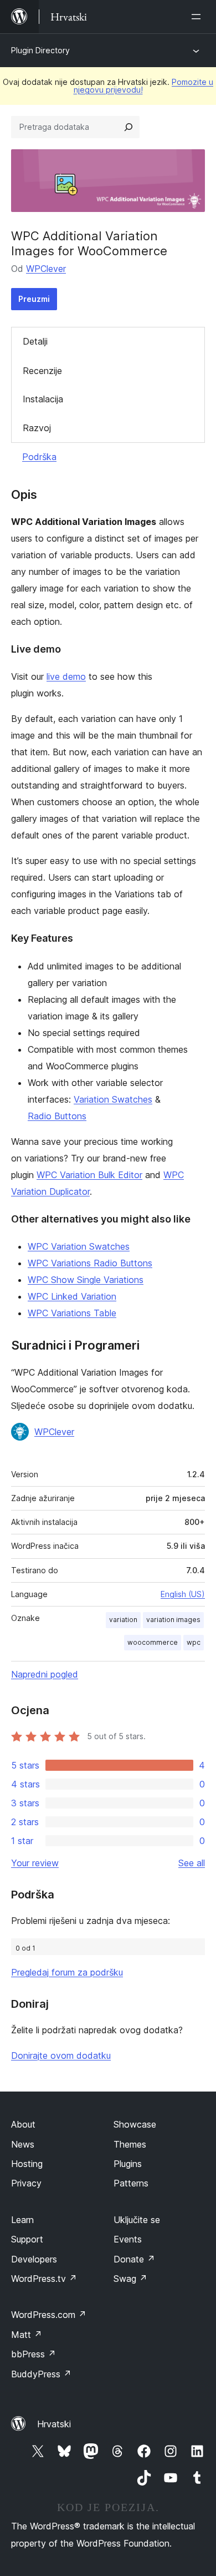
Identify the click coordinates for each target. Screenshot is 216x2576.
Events (128, 2239)
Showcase (135, 2124)
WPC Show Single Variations (86, 1280)
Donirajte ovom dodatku (61, 2055)
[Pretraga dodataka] (128, 127)
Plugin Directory (40, 50)
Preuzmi (34, 299)
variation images (173, 1620)
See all (192, 1863)
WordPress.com (49, 2315)
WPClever (46, 269)
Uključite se (137, 2220)
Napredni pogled (45, 1674)
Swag (130, 2279)
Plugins (128, 2164)
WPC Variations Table (72, 1313)
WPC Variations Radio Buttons (90, 1263)
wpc (194, 1642)
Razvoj (37, 428)
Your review (35, 1863)
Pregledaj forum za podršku (67, 1972)
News (23, 2144)
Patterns (131, 2183)
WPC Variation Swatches (79, 1246)
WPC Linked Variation (72, 1296)
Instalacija (43, 399)
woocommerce (153, 1642)
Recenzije (42, 371)
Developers (34, 2259)
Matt (27, 2335)
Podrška (39, 457)
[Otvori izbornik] (198, 17)
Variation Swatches (113, 1099)
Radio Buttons (57, 1116)
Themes (130, 2144)
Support (27, 2239)
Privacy (26, 2183)
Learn (22, 2220)
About (23, 2124)
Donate (134, 2259)
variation (123, 1620)
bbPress (34, 2354)
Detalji (35, 341)
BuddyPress (41, 2374)
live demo (66, 676)
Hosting (27, 2164)
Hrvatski (54, 2424)
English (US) (183, 1594)
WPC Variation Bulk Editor (89, 1175)
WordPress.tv (44, 2279)
